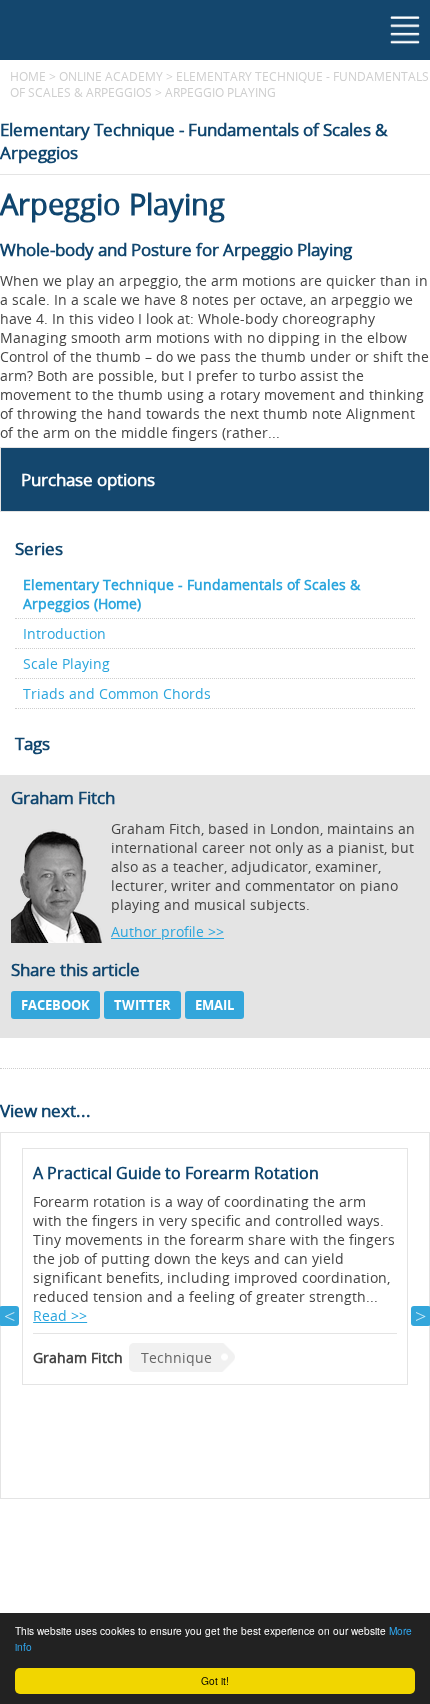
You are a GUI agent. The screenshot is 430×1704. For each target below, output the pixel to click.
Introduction (64, 633)
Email (214, 1005)
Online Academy (111, 76)
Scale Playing (66, 663)
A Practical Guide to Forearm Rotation (176, 1173)
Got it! (215, 1680)
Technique (176, 1357)
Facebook (55, 1005)
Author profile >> (167, 931)
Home (28, 76)
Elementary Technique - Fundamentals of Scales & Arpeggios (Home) (191, 594)
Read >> (60, 1315)
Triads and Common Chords (117, 693)
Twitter (142, 1005)
